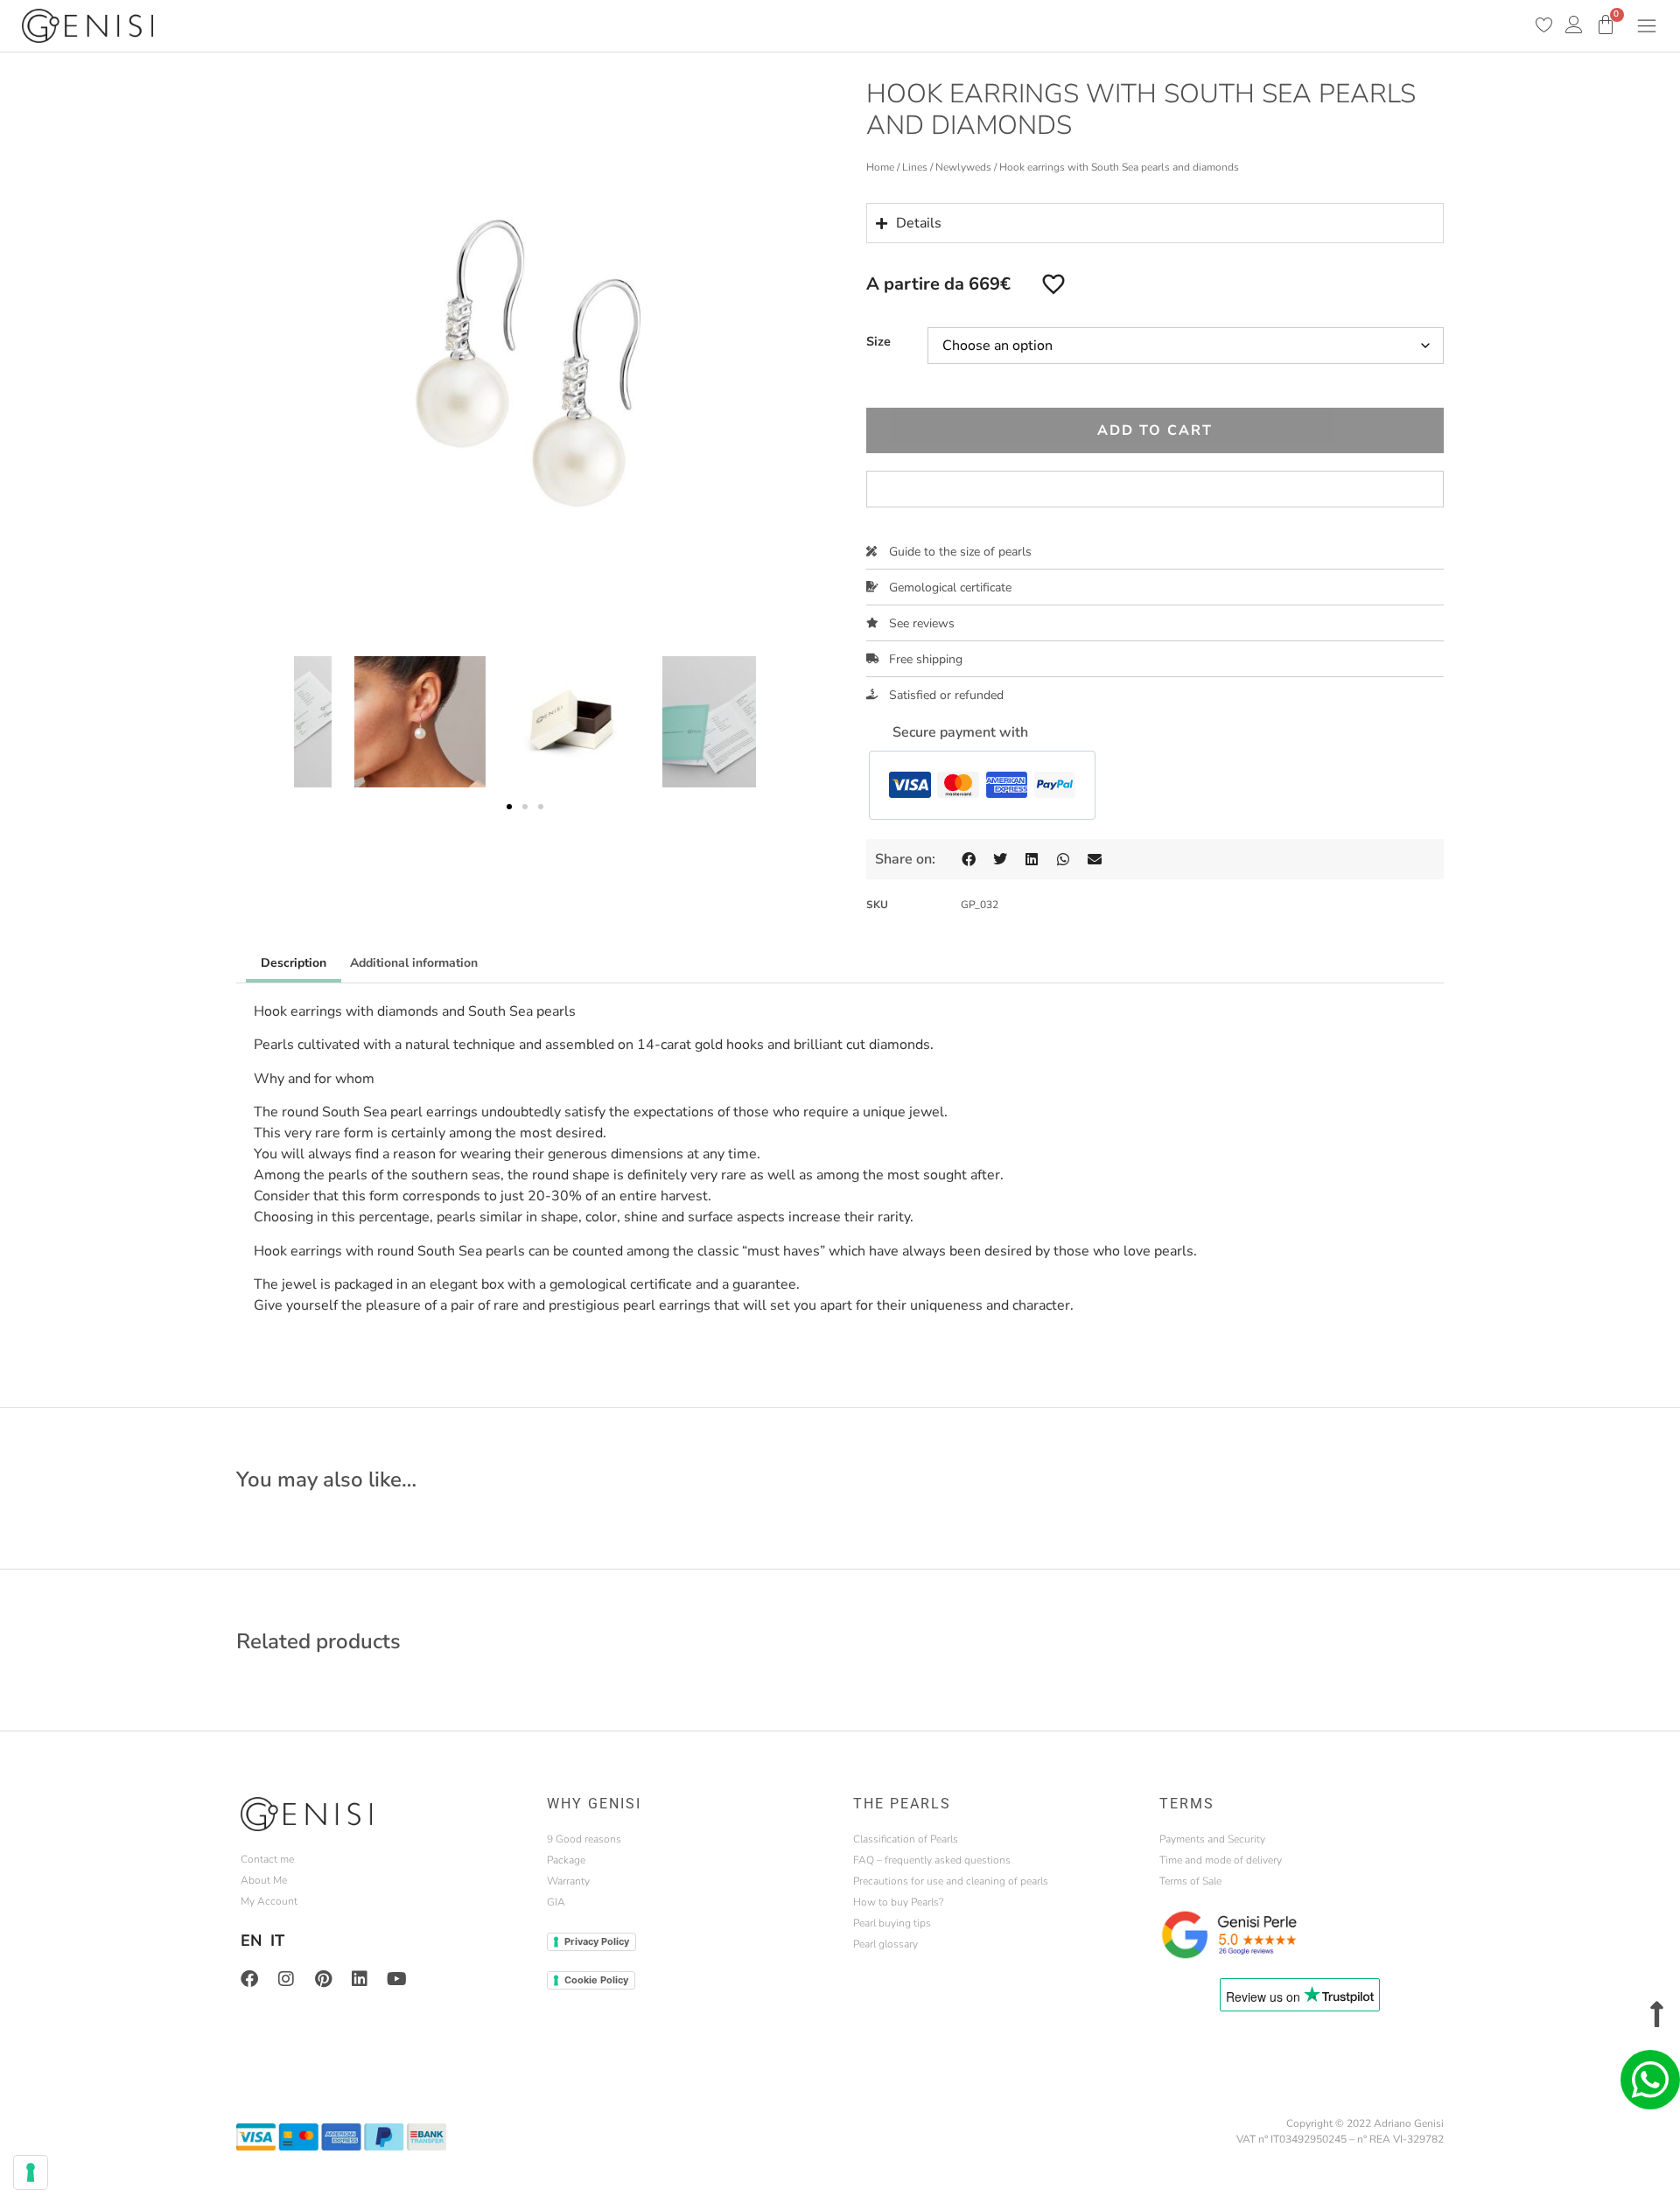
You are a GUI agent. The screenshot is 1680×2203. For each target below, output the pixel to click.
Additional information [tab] (414, 963)
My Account (269, 1901)
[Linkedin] (360, 1979)
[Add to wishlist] (1053, 283)
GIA (556, 1902)
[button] (509, 807)
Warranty (568, 1881)
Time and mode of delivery (1221, 1860)
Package (566, 1860)
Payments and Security (1212, 1839)
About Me (264, 1880)
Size (878, 341)
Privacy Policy (597, 1941)
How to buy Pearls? (898, 1902)
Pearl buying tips (892, 1923)
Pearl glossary (885, 1944)
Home (880, 167)
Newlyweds (963, 167)
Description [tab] (294, 963)
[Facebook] (249, 1979)
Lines (915, 167)
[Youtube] (396, 1979)
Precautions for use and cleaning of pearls (951, 1881)
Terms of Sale (1190, 1881)
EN (251, 1941)
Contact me (267, 1859)
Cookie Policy (596, 1980)
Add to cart (1155, 430)
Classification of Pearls (906, 1839)
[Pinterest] (323, 1979)
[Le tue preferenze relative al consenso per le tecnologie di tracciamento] (31, 2172)
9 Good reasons (584, 1839)
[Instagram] (286, 1979)
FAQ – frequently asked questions (932, 1860)
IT (277, 1941)
